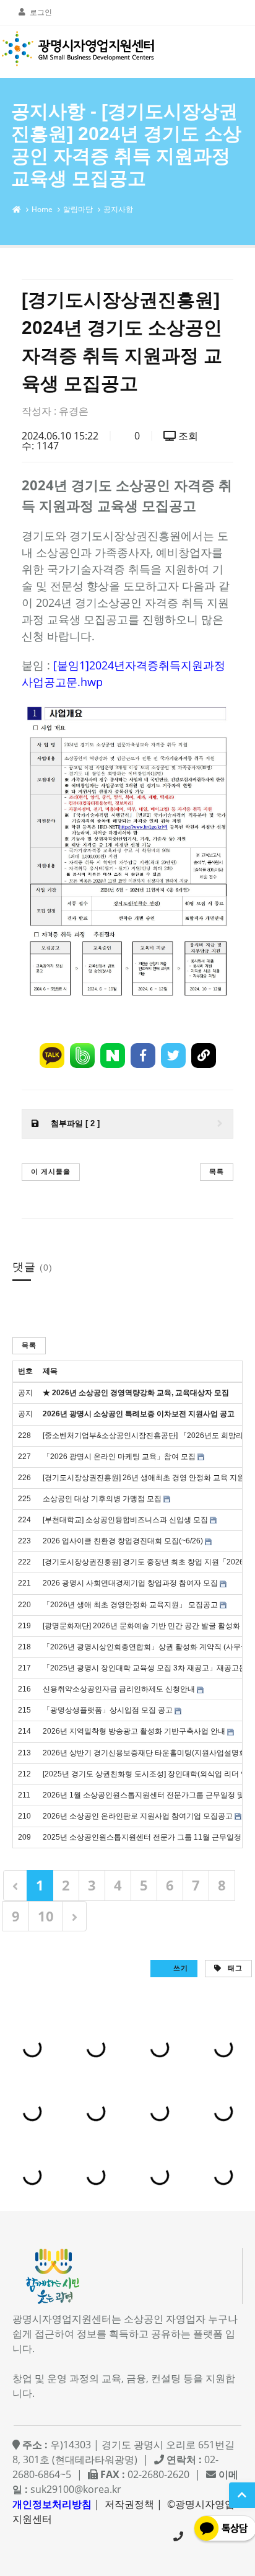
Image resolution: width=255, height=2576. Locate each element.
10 (46, 1916)
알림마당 (78, 209)
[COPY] (204, 1056)
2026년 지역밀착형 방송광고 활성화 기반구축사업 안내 (134, 1731)
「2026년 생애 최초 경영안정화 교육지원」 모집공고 (130, 1605)
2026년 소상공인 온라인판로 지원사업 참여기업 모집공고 (138, 1816)
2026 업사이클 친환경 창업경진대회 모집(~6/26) (123, 1541)
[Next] (75, 1916)
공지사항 (118, 209)
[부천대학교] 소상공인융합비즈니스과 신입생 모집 (125, 1520)
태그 (234, 1968)
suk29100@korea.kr (76, 2489)
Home (42, 209)
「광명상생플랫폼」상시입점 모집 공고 (108, 1710)
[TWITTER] (173, 1056)
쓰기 (179, 1968)
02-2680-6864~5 (178, 2536)
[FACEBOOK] (143, 1056)
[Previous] (15, 1885)
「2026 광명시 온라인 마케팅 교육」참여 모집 (119, 1457)
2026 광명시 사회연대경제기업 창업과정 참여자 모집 (130, 1583)
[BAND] (82, 1056)
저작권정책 (129, 2504)
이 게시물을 (51, 1171)
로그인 (41, 12)
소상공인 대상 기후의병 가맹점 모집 (102, 1499)
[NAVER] (113, 1056)
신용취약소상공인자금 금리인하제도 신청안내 (119, 1689)
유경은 (74, 411)
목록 (217, 1171)
